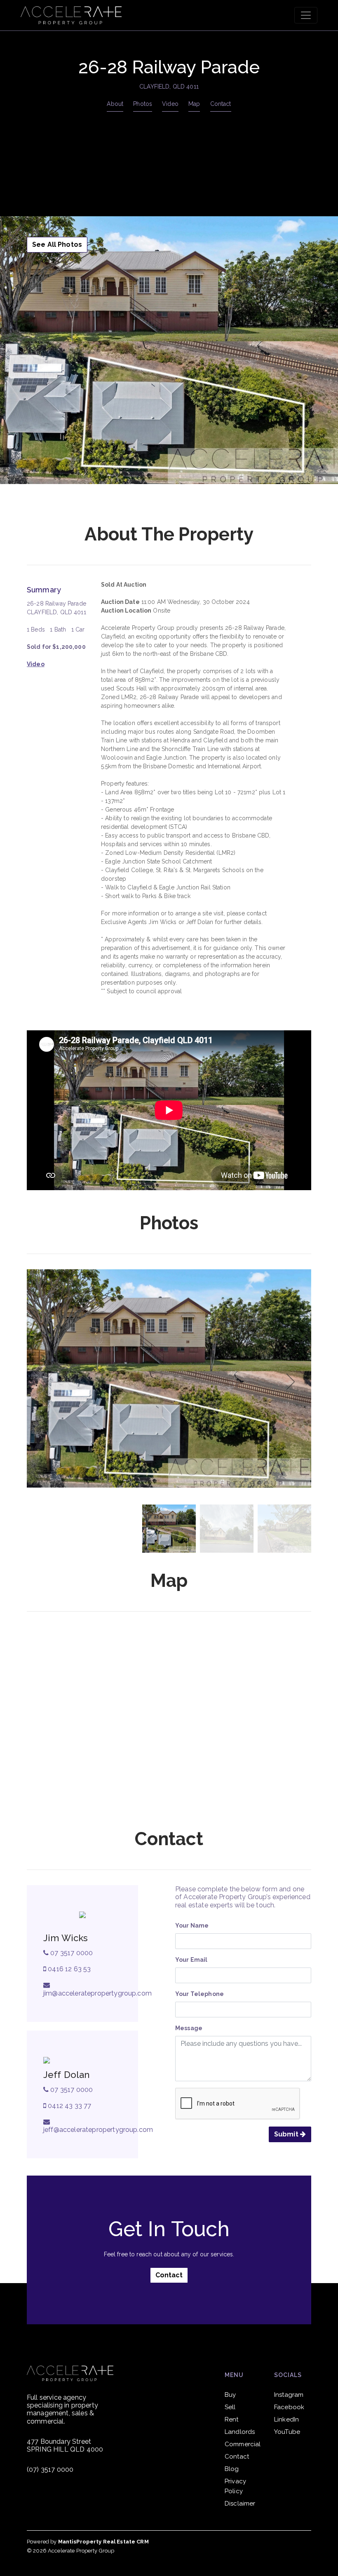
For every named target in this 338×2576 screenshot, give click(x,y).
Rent (232, 2419)
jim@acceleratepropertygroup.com (97, 1993)
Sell (230, 2407)
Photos (143, 104)
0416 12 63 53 (68, 1969)
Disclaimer (240, 2503)
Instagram (289, 2395)
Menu (234, 2375)
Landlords (240, 2432)
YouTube (287, 2432)
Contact (221, 104)
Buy (230, 2395)
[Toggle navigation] (306, 15)
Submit (287, 2134)
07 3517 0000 (71, 1953)
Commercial (243, 2444)
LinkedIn (286, 2419)
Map (194, 104)
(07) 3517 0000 (50, 2470)
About (115, 104)
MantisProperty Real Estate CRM (103, 2542)
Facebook (289, 2407)
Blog (232, 2469)
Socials (288, 2375)
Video (170, 104)
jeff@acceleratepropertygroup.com (98, 2130)
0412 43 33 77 (69, 2106)
